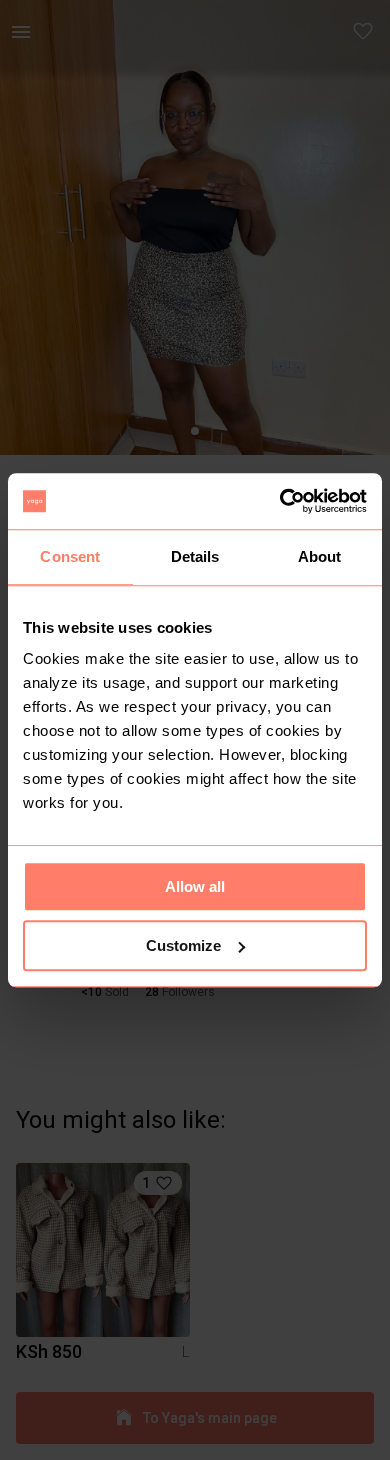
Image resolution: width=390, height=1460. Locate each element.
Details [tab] (195, 556)
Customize (183, 945)
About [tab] (320, 556)
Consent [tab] (70, 556)
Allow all (195, 886)
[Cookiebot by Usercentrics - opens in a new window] (280, 501)
